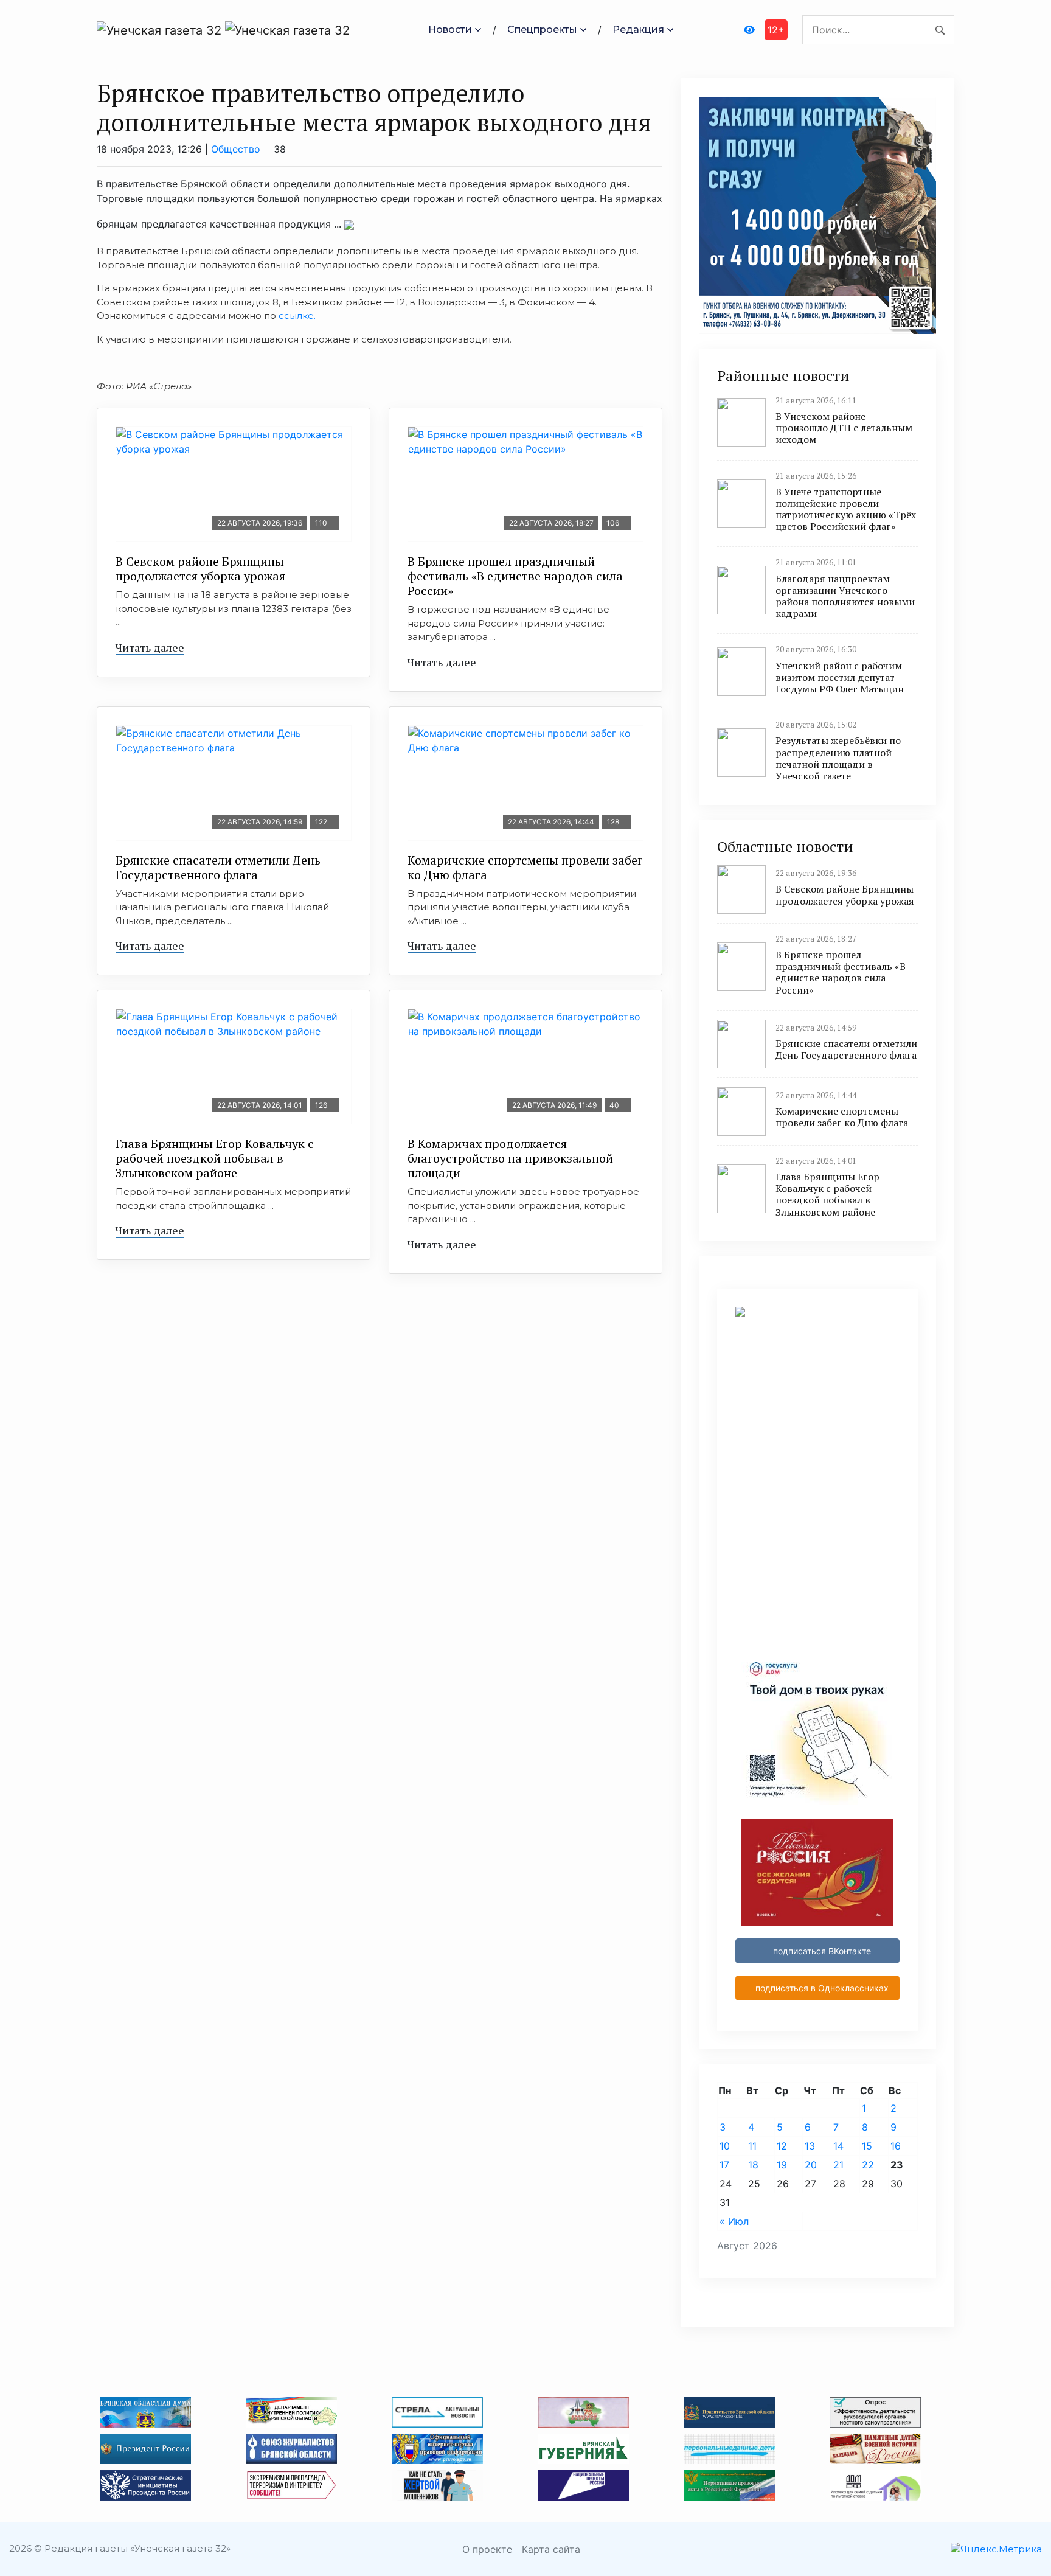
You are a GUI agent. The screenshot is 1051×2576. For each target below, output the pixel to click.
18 (753, 2165)
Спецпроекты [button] (542, 30)
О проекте (487, 2549)
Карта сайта (551, 2549)
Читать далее (150, 647)
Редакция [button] (638, 30)
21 (838, 2165)
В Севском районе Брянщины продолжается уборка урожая (200, 569)
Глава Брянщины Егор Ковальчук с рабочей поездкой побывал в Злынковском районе (215, 1158)
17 (724, 2165)
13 (810, 2146)
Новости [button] (450, 30)
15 (867, 2146)
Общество (236, 149)
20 (811, 2165)
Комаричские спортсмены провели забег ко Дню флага (525, 867)
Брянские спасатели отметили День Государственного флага (218, 867)
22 (868, 2165)
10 (725, 2146)
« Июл (734, 2221)
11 (752, 2146)
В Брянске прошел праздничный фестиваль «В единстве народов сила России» (515, 576)
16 (896, 2146)
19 (782, 2165)
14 (838, 2146)
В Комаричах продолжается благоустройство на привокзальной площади (510, 1158)
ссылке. (297, 315)
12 (782, 2146)
